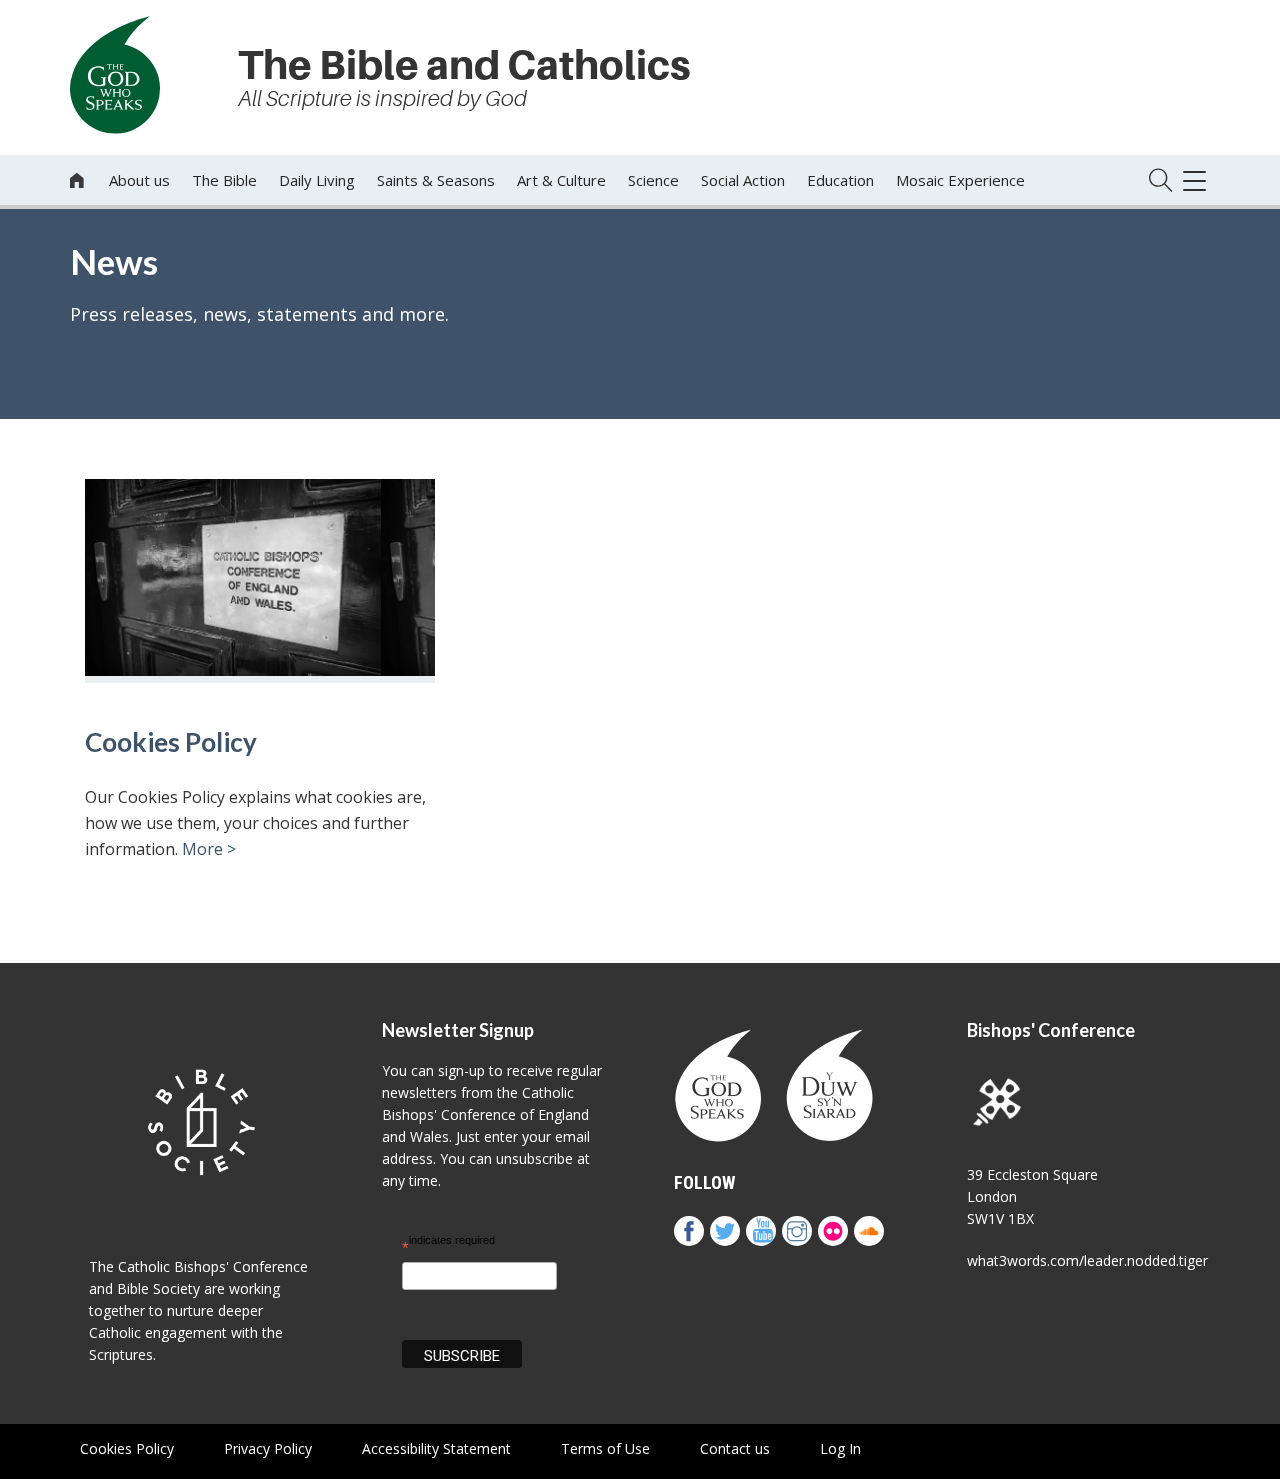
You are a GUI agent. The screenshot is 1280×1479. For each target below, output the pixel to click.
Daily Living (317, 180)
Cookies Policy (171, 742)
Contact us (735, 1448)
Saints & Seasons (436, 180)
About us (139, 180)
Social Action (743, 180)
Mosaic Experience (960, 180)
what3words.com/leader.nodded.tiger (1087, 1260)
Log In (840, 1448)
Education (840, 180)
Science (653, 180)
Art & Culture (561, 180)
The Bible (224, 180)
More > (209, 849)
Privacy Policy (268, 1448)
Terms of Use (605, 1448)
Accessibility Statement (436, 1448)
